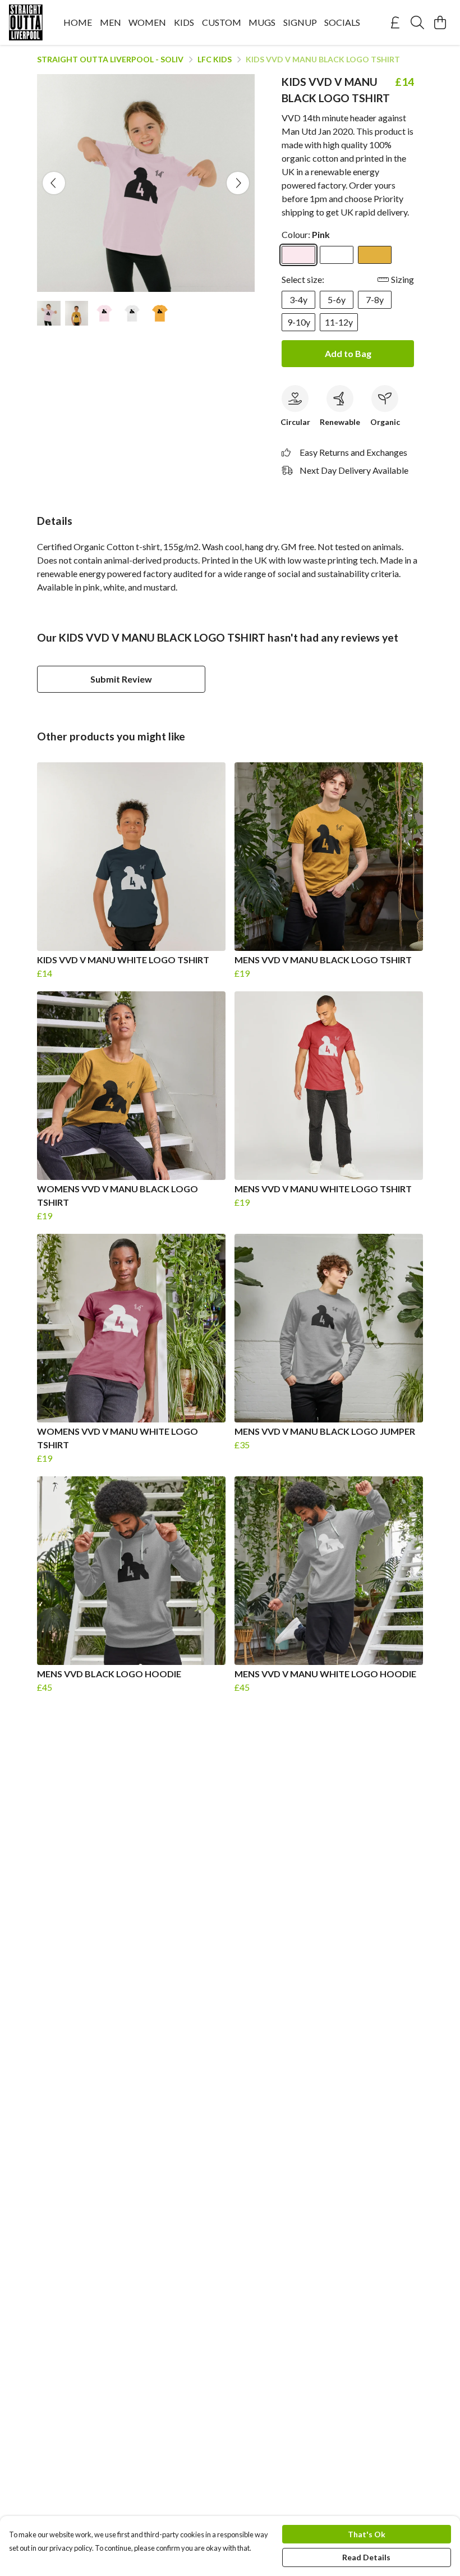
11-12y (339, 322)
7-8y (375, 299)
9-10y (299, 322)
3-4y (298, 299)
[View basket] (440, 22)
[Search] (417, 22)
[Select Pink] (298, 255)
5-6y (337, 299)
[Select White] (337, 255)
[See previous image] (54, 183)
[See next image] (238, 183)
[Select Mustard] (375, 255)
